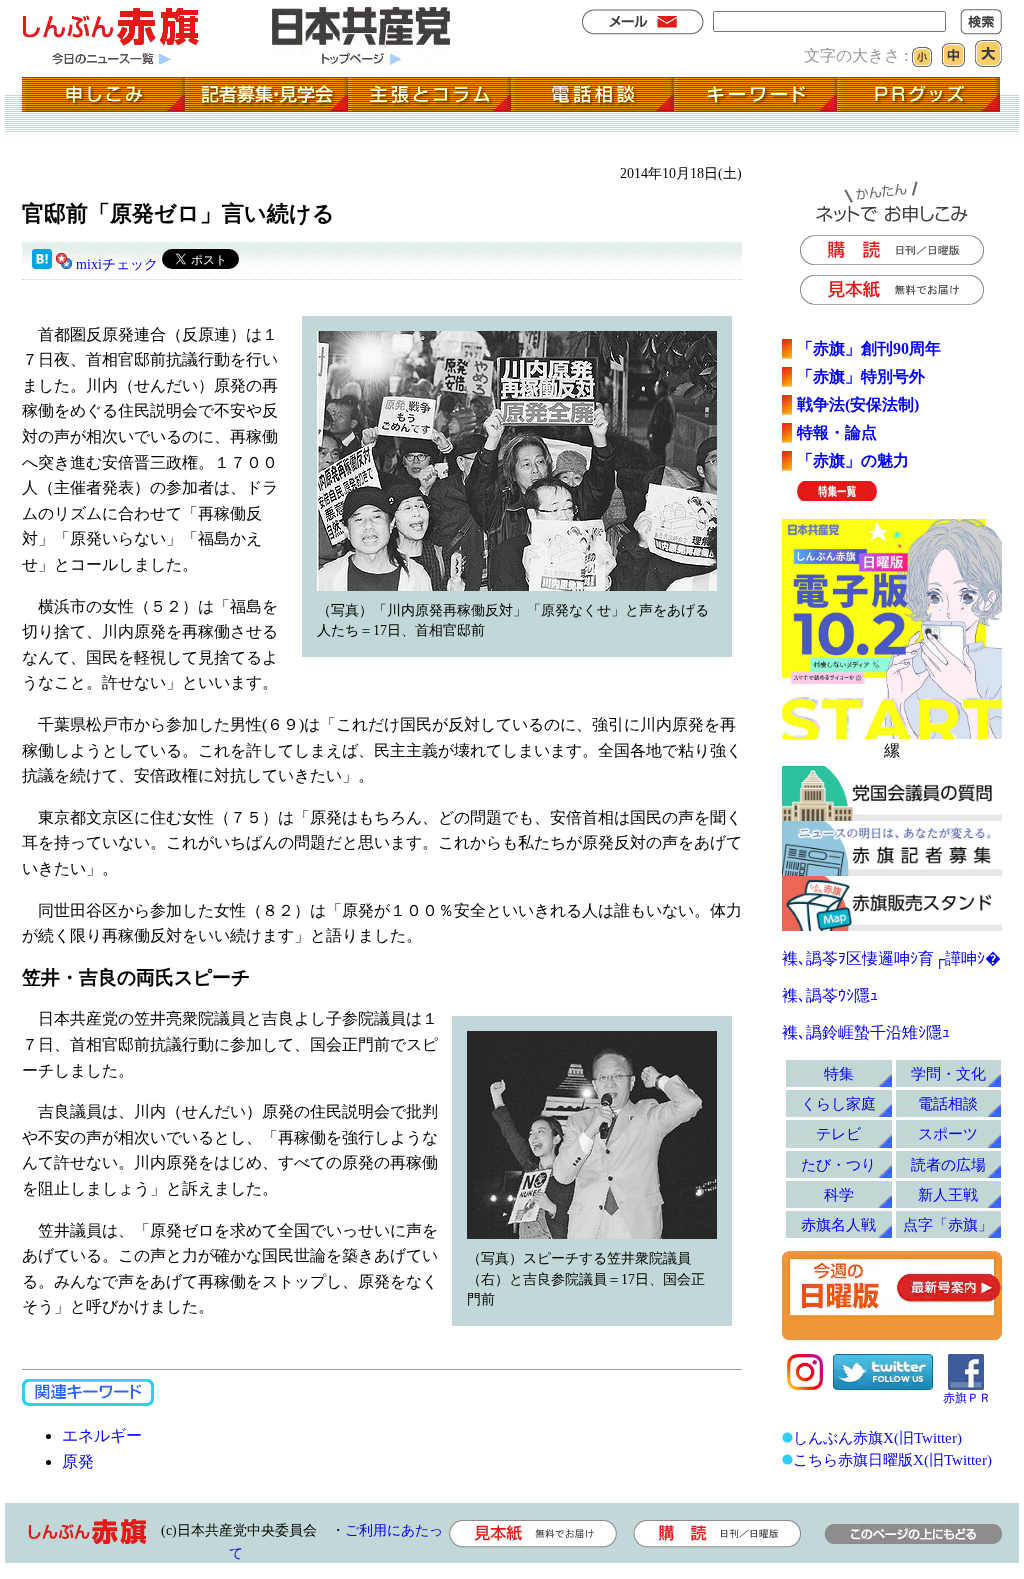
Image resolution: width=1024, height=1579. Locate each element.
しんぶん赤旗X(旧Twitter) (877, 1437)
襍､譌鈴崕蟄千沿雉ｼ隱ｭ (866, 1032)
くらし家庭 (838, 1103)
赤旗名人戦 (838, 1224)
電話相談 (948, 1103)
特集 (839, 1073)
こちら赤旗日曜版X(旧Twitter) (892, 1459)
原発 (78, 1461)
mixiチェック (117, 264)
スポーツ (948, 1133)
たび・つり (838, 1164)
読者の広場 (948, 1164)
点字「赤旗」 (948, 1224)
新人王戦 (948, 1194)
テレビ (838, 1133)
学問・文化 (948, 1073)
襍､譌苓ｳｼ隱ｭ (830, 995)
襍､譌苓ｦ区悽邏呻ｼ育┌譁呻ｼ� (891, 958)
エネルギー (102, 1435)
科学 (839, 1194)
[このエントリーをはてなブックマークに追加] (42, 264)
